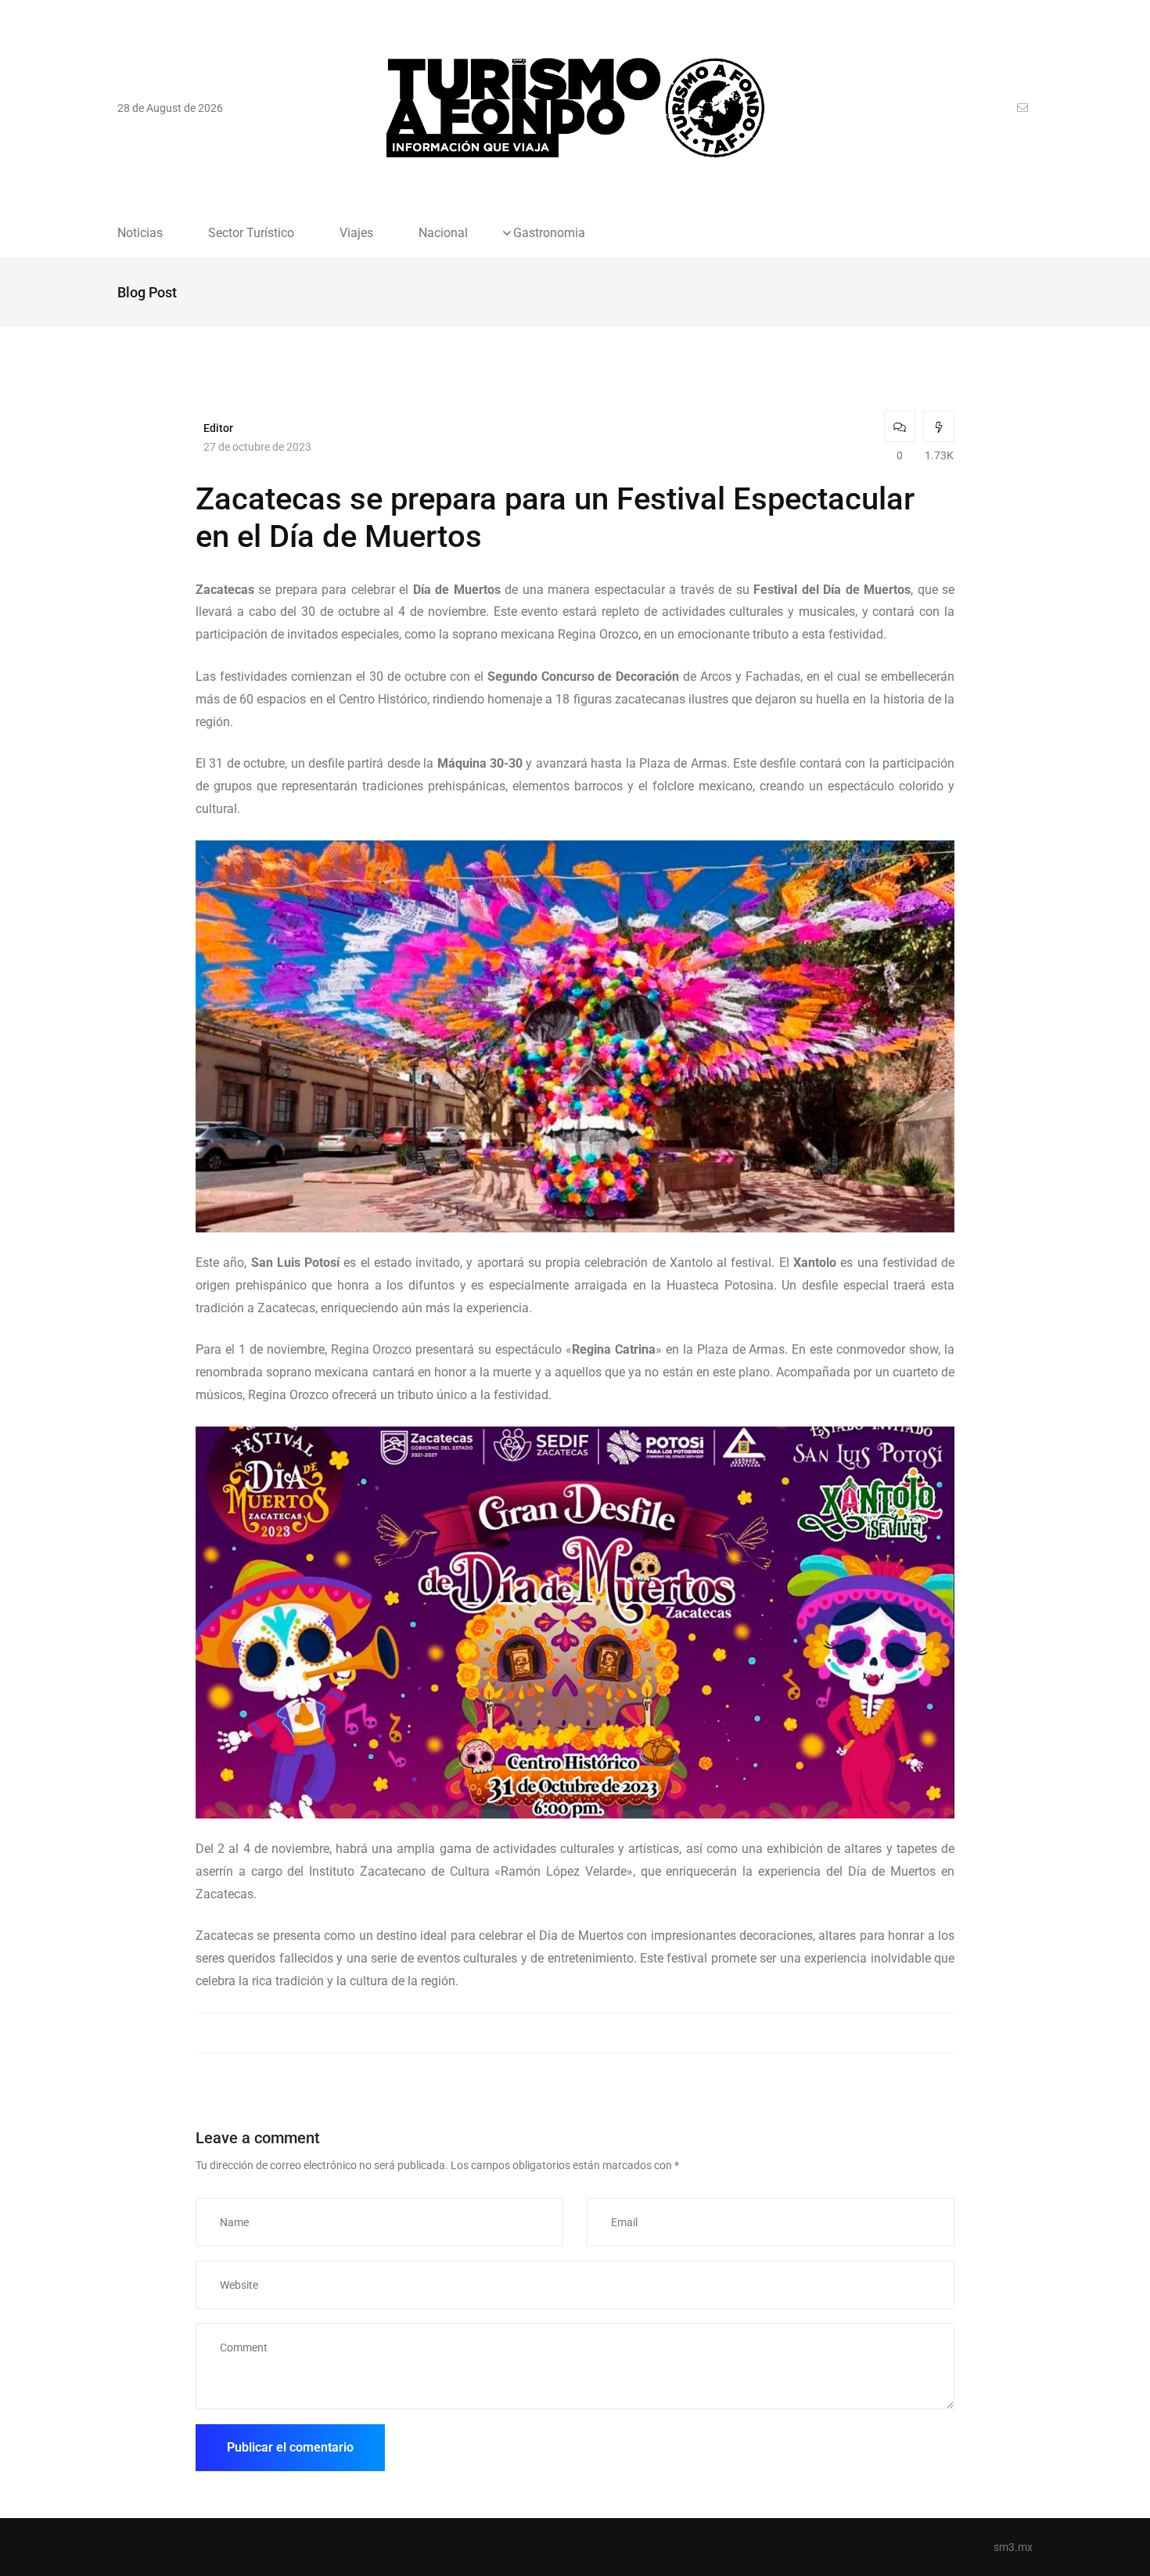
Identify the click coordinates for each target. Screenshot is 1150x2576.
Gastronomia (549, 233)
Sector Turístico (251, 233)
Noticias (140, 233)
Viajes (356, 233)
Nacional (443, 233)
